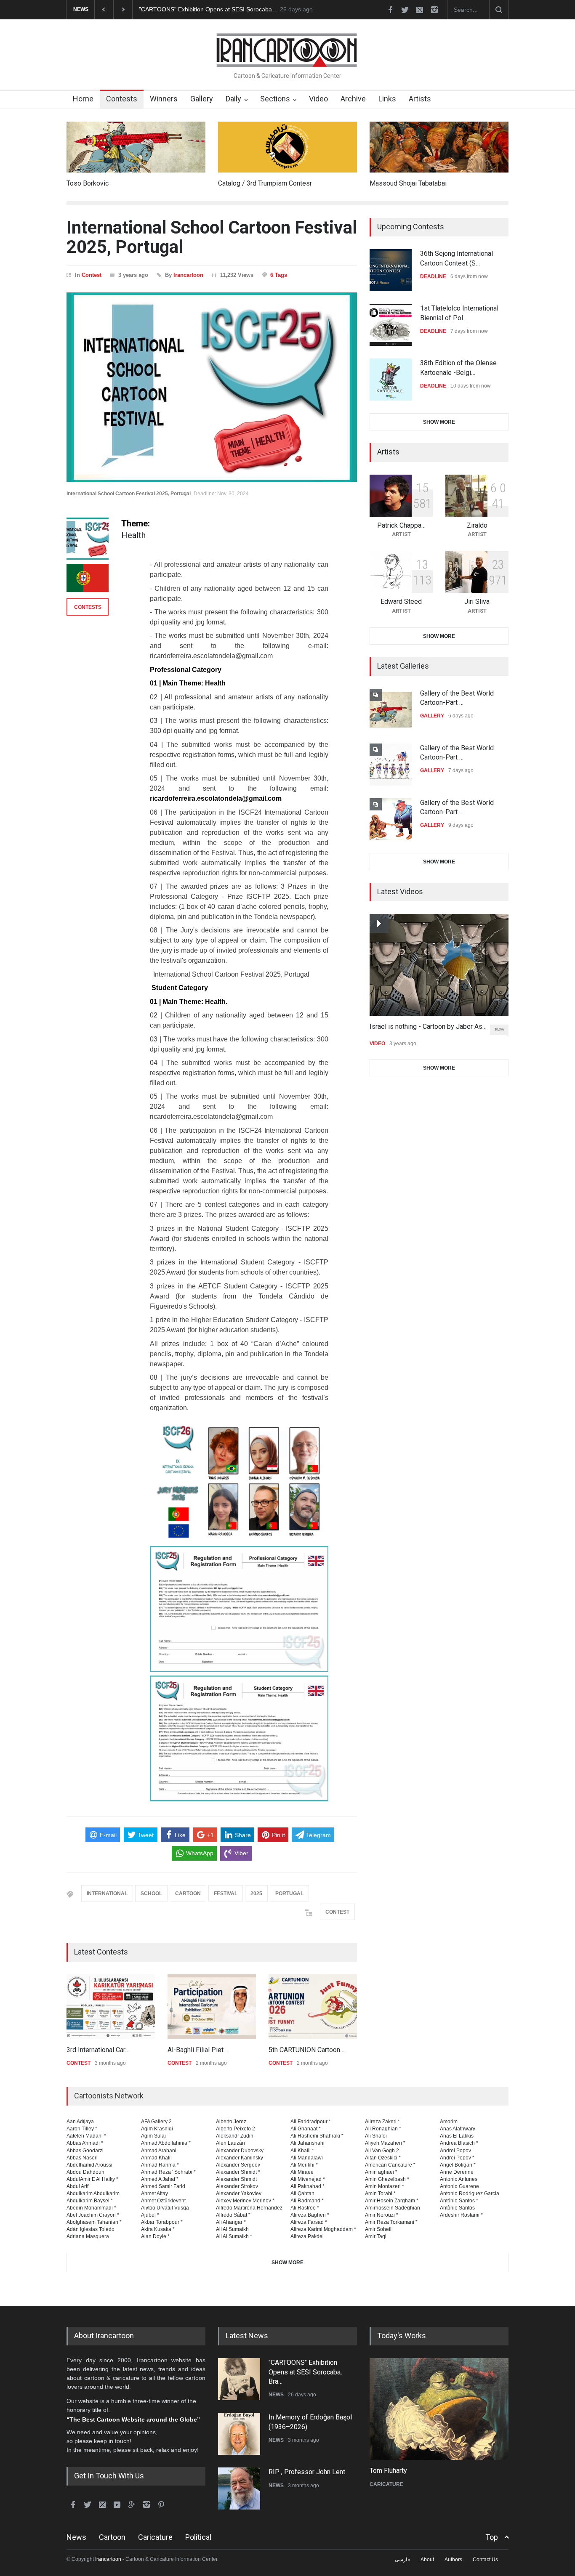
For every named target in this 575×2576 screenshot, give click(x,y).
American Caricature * (390, 2165)
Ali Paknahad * (307, 2186)
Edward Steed (401, 602)
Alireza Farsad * (309, 2222)
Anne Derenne (457, 2172)
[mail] (420, 10)
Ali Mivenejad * (308, 2179)
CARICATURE (386, 2484)
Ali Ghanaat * (306, 2129)
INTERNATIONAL (107, 1893)
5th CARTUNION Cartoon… (306, 2050)
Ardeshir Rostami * (461, 2215)
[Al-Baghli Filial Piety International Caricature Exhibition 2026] (212, 2007)
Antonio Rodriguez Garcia (470, 2194)
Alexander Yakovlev (239, 2194)
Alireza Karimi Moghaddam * (323, 2229)
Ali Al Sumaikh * (234, 2236)
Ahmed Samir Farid (163, 2186)
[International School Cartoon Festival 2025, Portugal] (212, 387)
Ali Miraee (302, 2172)
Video (318, 99)
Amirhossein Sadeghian (393, 2208)
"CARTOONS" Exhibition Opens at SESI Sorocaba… (208, 9)
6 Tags (279, 275)
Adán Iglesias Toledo (91, 2229)
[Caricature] (439, 2409)
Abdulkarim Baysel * (90, 2201)
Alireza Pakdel (307, 2236)
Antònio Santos (457, 2208)
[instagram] (434, 10)
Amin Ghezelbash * (387, 2179)
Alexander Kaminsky (240, 2158)
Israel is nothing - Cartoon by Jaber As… (428, 1026)
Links (387, 99)
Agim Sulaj (153, 2136)
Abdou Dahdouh (85, 2172)
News (76, 2537)
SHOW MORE (439, 422)
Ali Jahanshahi (307, 2143)
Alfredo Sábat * (233, 2215)
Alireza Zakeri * (382, 2122)
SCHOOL (151, 1893)
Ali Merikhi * (304, 2165)
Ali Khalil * (302, 2151)
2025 (256, 1893)
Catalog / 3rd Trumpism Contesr (265, 183)
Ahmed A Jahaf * (160, 2179)
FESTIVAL (226, 1893)
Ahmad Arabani (159, 2151)
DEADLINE (433, 276)
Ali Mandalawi (307, 2158)
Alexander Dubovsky (240, 2151)
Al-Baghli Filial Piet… (198, 2050)
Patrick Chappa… (401, 525)
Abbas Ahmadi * (85, 2143)
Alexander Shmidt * (238, 2172)
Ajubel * (150, 2215)
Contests (122, 99)
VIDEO (377, 1044)
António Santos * (459, 2201)
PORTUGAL (289, 1893)
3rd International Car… (98, 2050)
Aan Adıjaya (80, 2122)
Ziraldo (477, 525)
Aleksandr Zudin (235, 2136)
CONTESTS (88, 607)
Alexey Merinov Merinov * (245, 2201)
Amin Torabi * (380, 2194)
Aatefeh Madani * (86, 2136)
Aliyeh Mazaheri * (385, 2143)
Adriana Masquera (88, 2236)
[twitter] (405, 10)
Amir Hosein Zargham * (392, 2201)
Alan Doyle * (155, 2236)
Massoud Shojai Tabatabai (408, 183)
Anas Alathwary (458, 2129)
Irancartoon (188, 275)
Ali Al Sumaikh (232, 2229)
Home (83, 99)
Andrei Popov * (457, 2158)
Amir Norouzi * (382, 2215)
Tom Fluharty (388, 2471)
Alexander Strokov (237, 2186)
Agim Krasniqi (157, 2129)
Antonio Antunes (459, 2179)
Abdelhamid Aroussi (89, 2165)
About (427, 2560)
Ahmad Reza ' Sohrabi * (168, 2172)
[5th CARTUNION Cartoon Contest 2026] (313, 2007)
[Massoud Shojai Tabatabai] (439, 147)
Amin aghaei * (381, 2172)
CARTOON (188, 1893)
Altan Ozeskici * (383, 2158)
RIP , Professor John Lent (307, 2472)
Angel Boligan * (458, 2165)
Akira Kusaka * (158, 2229)
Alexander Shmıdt (236, 2179)
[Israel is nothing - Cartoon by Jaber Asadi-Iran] (439, 965)
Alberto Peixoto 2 (236, 2129)
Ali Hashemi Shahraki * (317, 2136)
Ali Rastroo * (305, 2208)
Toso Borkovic (88, 183)
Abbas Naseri (82, 2158)
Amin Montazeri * (385, 2186)
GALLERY (432, 716)
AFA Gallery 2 (156, 2122)
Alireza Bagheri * (310, 2215)
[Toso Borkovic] (136, 147)
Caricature (155, 2537)
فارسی (402, 2560)
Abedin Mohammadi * (91, 2208)
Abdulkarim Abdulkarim (93, 2194)
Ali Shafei (376, 2136)
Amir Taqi (376, 2236)
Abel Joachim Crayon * (93, 2215)
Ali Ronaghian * (383, 2129)
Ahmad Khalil (156, 2158)
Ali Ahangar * (231, 2222)
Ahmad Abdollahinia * (166, 2143)
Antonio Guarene (459, 2186)
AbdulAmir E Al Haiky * (92, 2179)
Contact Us (485, 2560)
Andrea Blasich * (459, 2143)
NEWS (276, 2395)
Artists (420, 99)
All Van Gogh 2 (382, 2151)
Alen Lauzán (230, 2143)
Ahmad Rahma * (160, 2165)
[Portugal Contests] (88, 578)
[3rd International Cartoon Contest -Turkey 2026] (111, 2007)
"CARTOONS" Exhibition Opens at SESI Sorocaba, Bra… (305, 2372)
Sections (275, 99)
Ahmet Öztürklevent (163, 2201)
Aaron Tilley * (82, 2129)
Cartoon (112, 2537)
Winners (164, 99)
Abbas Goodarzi (85, 2151)
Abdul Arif (77, 2186)
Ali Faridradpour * (311, 2122)
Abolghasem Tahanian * (94, 2222)
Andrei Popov (455, 2151)
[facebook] (390, 10)
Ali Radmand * (307, 2201)
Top (492, 2537)
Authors (453, 2560)
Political (198, 2537)
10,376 (499, 1029)
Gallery (202, 99)
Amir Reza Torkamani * (391, 2222)
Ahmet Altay (154, 2194)
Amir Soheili (379, 2229)
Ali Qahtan (302, 2194)
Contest (92, 275)
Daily (233, 99)
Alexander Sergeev (238, 2165)
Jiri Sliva (477, 602)
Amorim (449, 2122)
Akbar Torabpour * (162, 2222)
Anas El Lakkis (457, 2136)
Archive (353, 99)
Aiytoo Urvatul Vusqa (165, 2208)
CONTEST (337, 1912)
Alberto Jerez (231, 2122)
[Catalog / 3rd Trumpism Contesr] (287, 147)
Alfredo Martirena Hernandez (249, 2208)
